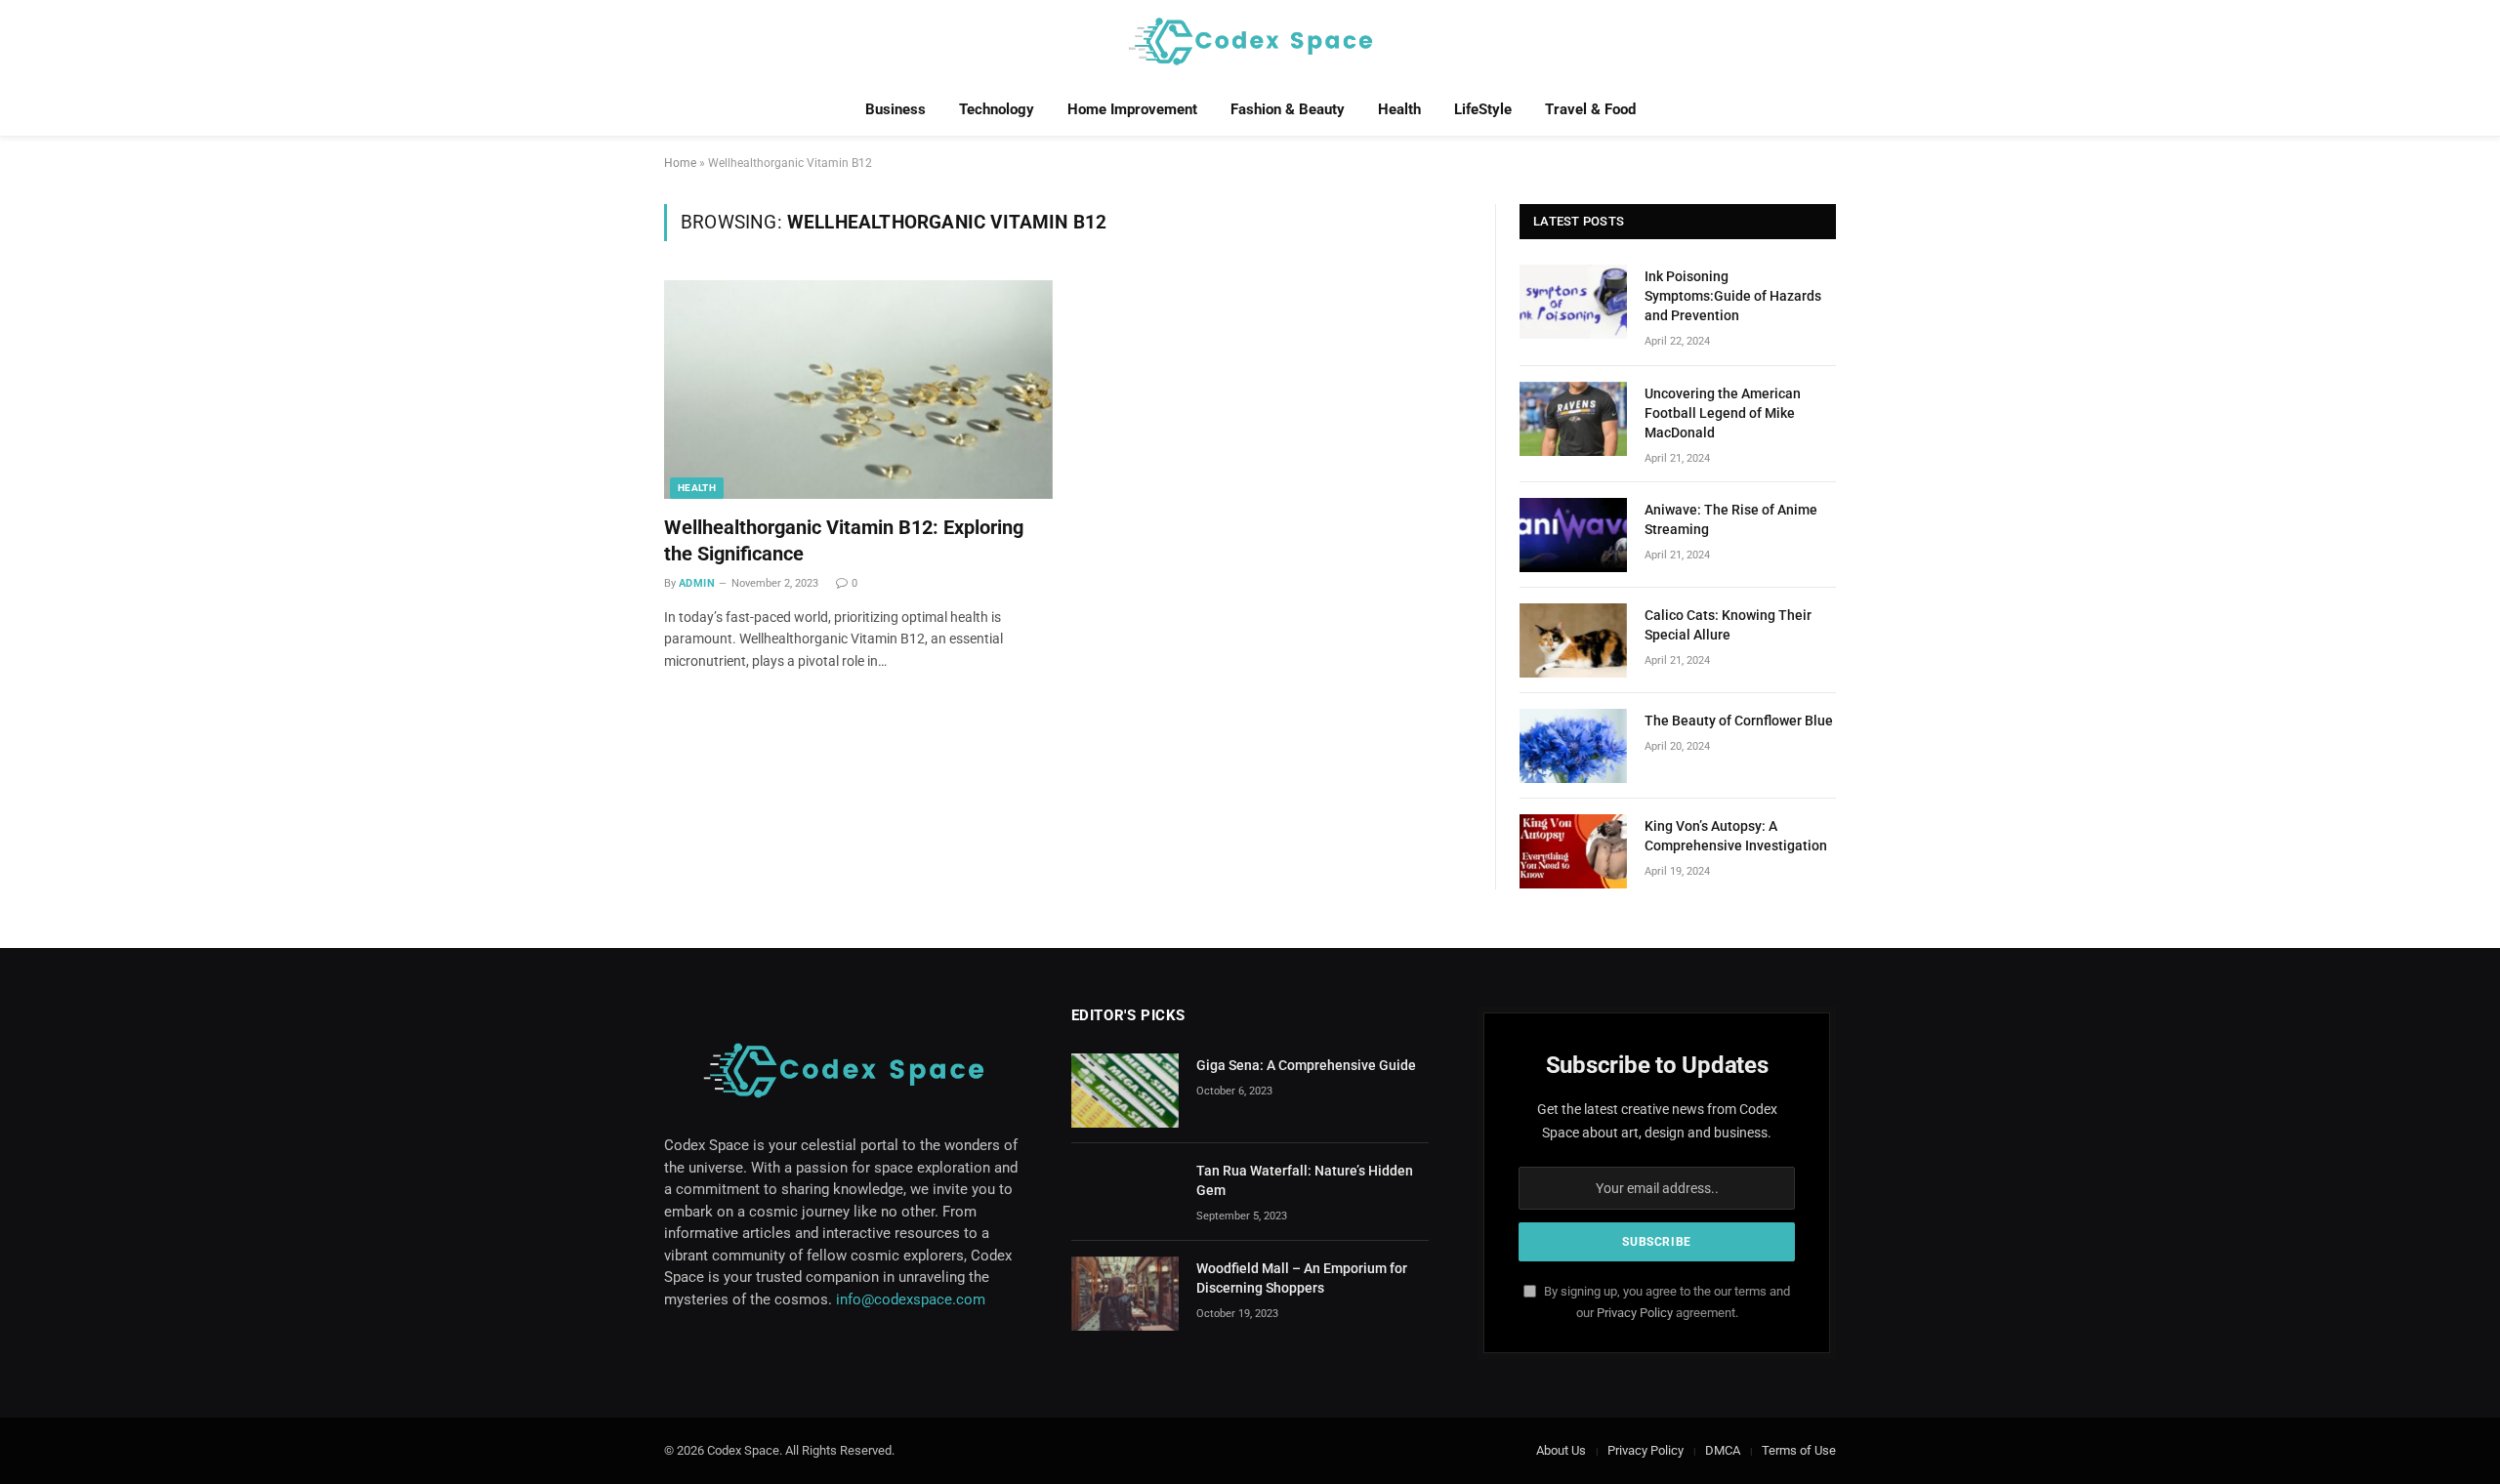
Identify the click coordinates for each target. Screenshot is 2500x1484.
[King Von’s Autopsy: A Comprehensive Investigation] (1573, 851)
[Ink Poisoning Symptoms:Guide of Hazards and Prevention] (1573, 302)
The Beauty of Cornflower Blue (1739, 721)
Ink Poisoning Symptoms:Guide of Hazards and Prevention (1733, 296)
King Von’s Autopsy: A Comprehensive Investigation (1736, 836)
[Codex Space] (1250, 41)
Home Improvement (1132, 109)
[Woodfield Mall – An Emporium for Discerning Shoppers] (1125, 1294)
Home (680, 163)
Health (1399, 109)
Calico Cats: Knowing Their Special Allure (1728, 625)
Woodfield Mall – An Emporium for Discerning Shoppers (1302, 1278)
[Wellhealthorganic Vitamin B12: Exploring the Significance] (858, 390)
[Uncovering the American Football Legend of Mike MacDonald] (1573, 419)
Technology (997, 109)
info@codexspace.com (911, 1299)
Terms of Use (1799, 1450)
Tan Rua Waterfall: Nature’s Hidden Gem (1305, 1180)
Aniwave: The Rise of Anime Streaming (1731, 519)
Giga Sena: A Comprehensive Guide (1306, 1065)
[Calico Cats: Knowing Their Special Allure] (1573, 640)
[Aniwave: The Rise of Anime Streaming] (1573, 535)
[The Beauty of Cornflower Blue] (1573, 746)
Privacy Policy (1635, 1313)
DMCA (1723, 1450)
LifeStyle (1483, 109)
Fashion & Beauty (1288, 109)
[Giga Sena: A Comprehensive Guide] (1125, 1091)
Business (896, 109)
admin (697, 583)
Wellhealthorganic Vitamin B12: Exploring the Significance (844, 540)
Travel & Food (1590, 109)
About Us (1561, 1450)
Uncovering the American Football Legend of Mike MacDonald (1723, 413)
